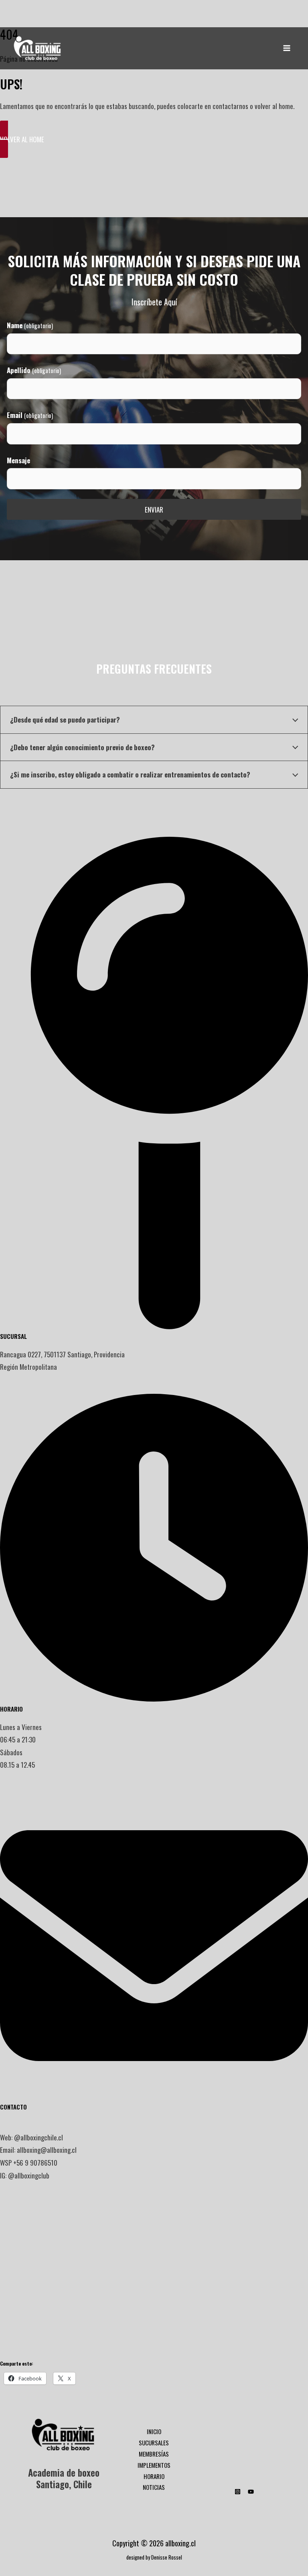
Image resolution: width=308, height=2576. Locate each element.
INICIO (154, 2431)
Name (30, 325)
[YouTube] (251, 2492)
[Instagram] (238, 2492)
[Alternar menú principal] (287, 48)
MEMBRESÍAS (154, 2454)
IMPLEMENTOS (154, 2465)
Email (30, 415)
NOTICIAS (154, 2487)
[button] (154, 139)
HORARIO (154, 2476)
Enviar (154, 510)
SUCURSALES (154, 2443)
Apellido (34, 370)
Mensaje (18, 460)
